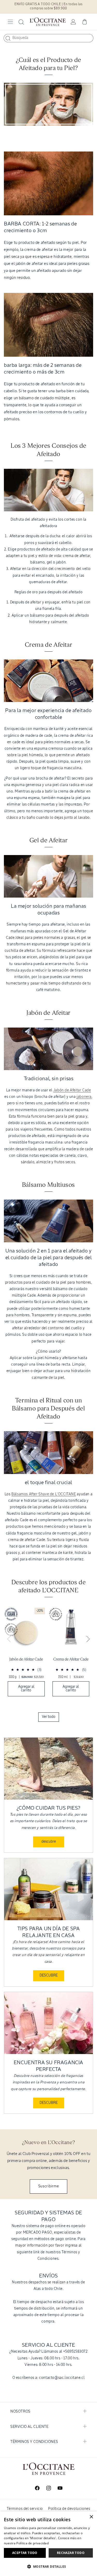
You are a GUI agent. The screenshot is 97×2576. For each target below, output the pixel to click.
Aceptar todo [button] (25, 2553)
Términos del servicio (25, 2509)
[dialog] (48, 2544)
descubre (49, 1842)
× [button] (91, 2517)
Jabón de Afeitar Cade (72, 1090)
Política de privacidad (32, 2543)
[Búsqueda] (8, 38)
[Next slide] (88, 1639)
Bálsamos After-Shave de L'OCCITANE (44, 1494)
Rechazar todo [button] (71, 2553)
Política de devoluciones (69, 2509)
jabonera (84, 1097)
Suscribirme (49, 2186)
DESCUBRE (49, 1975)
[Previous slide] (9, 1639)
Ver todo (49, 1717)
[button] (10, 22)
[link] (26, 1653)
